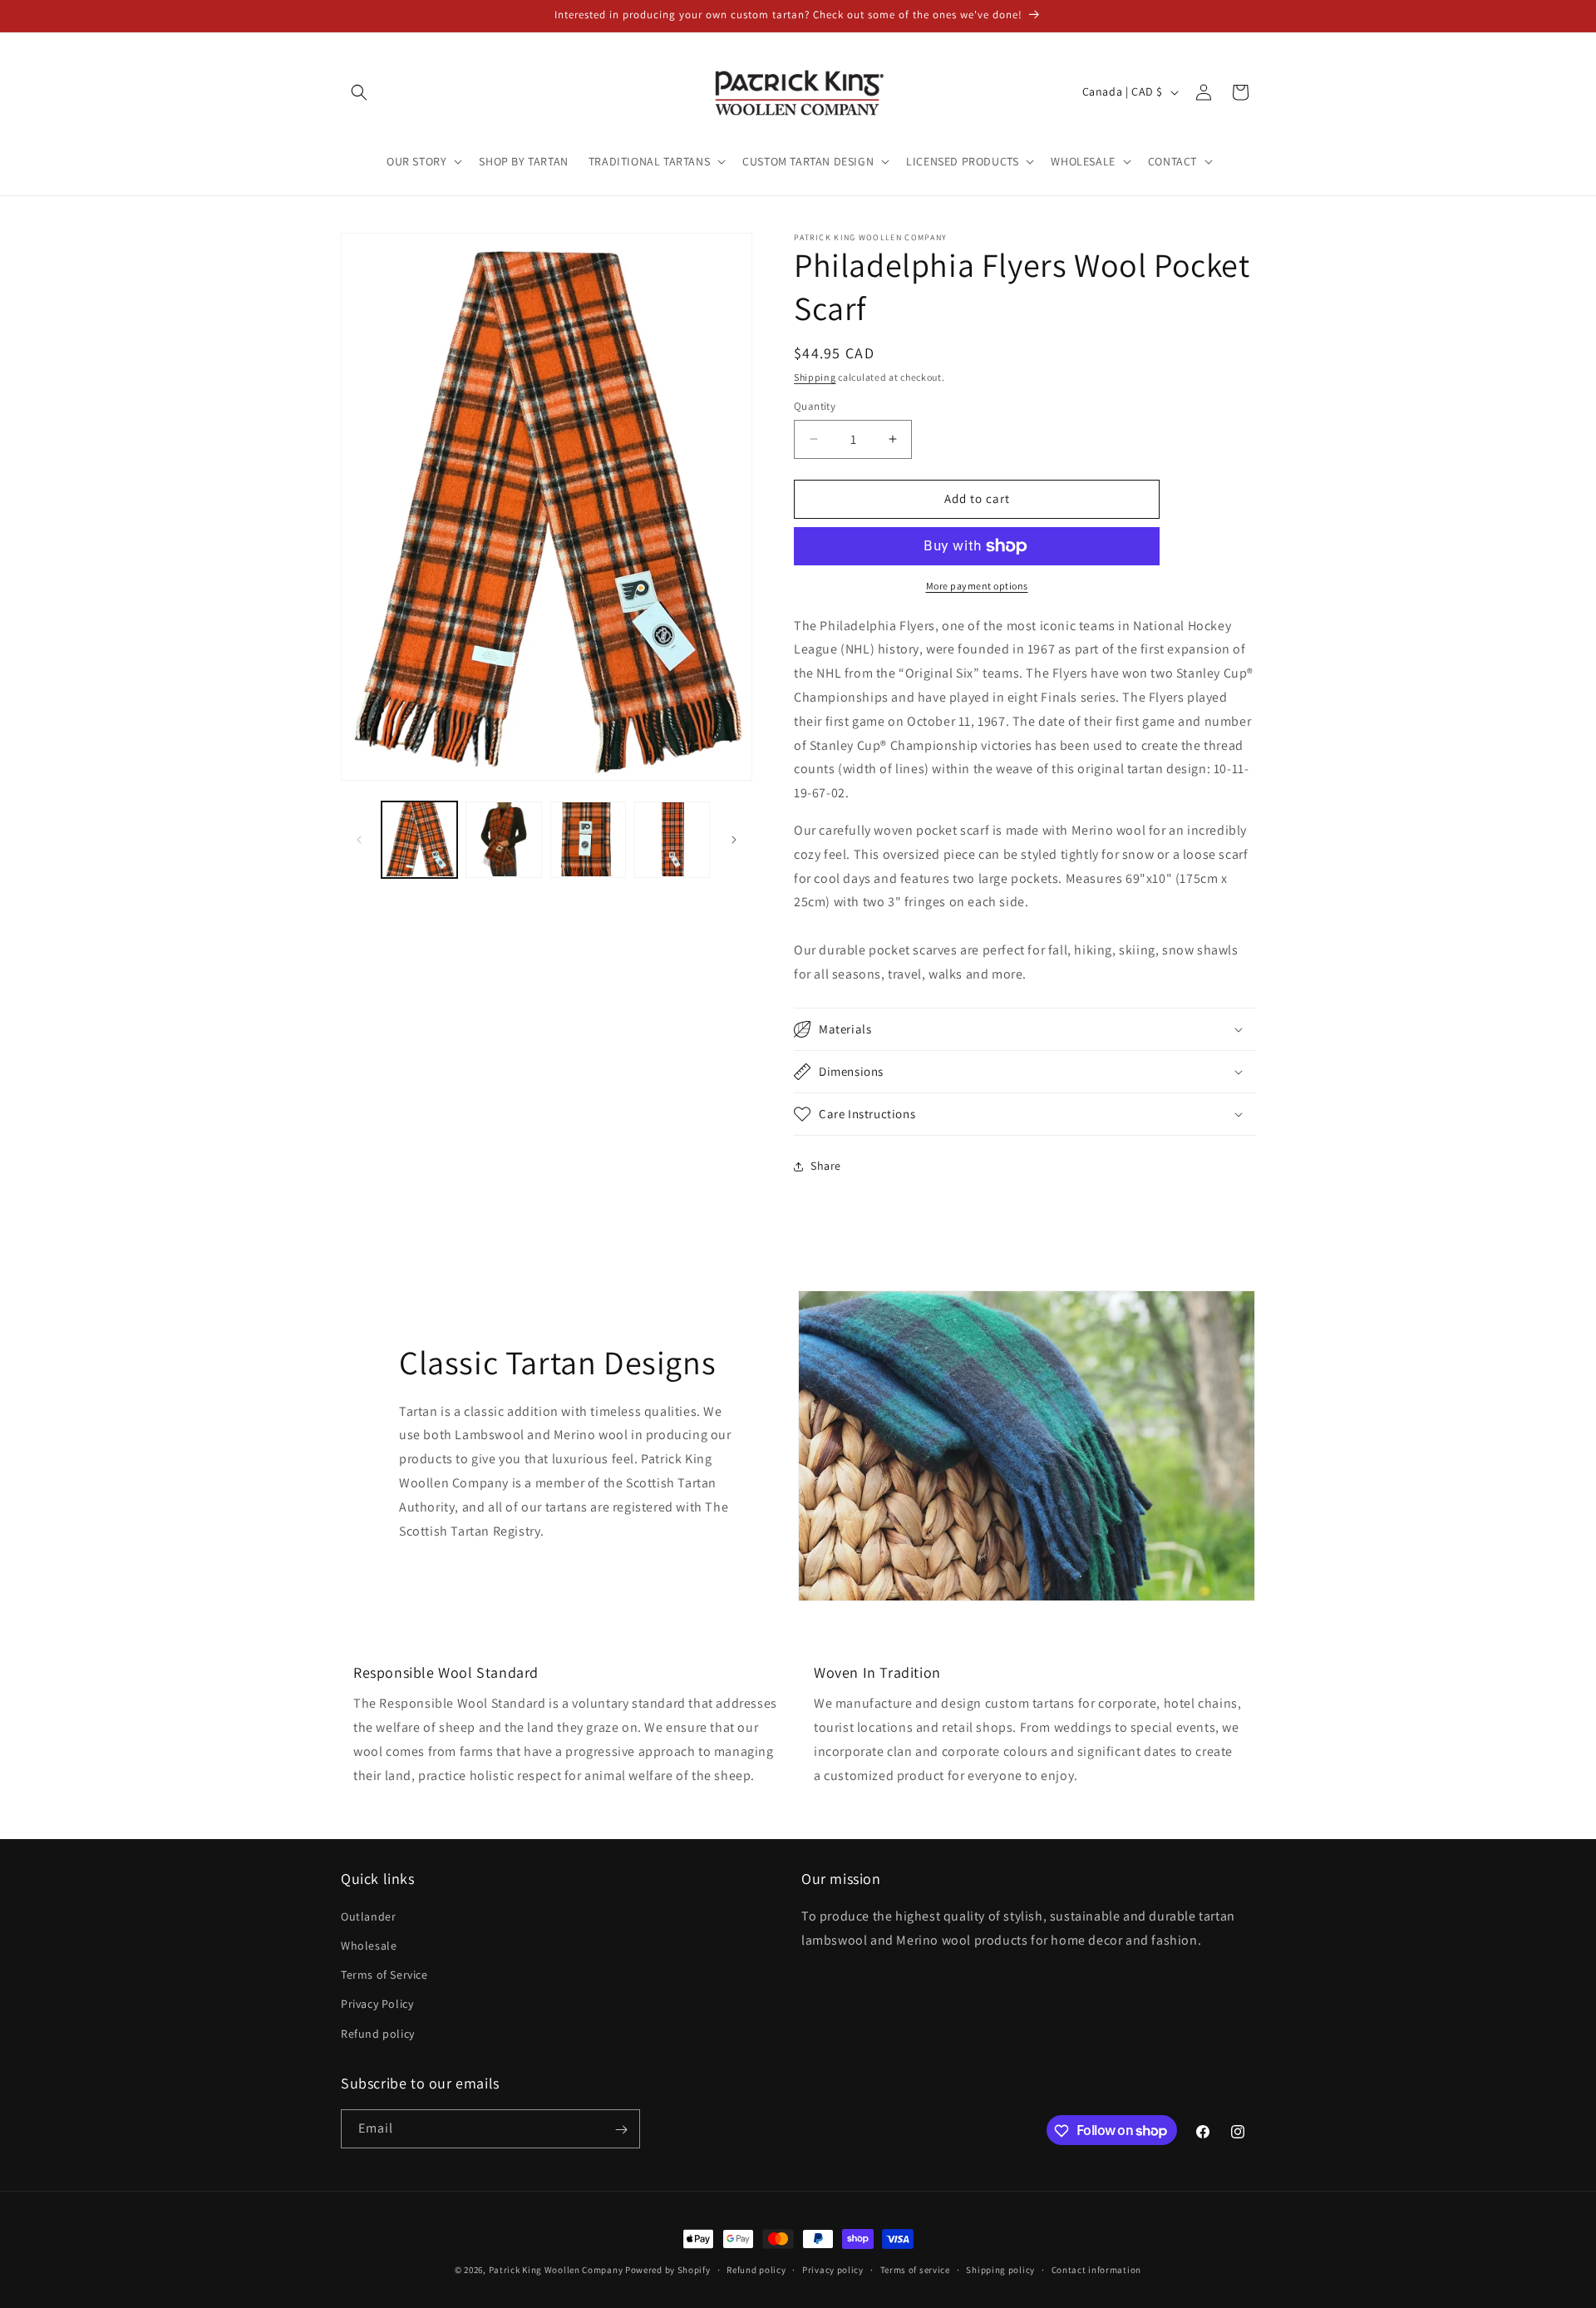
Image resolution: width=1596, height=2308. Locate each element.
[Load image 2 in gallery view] (503, 839)
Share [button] (826, 1166)
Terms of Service (384, 1975)
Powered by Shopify (668, 2270)
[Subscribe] (621, 2130)
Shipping (815, 377)
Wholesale (369, 1946)
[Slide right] (734, 840)
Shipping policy (1000, 2269)
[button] (359, 92)
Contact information (1096, 2269)
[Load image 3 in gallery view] (588, 839)
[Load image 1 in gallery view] (419, 839)
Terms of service (915, 2269)
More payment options (977, 586)
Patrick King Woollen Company (556, 2270)
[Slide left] (359, 840)
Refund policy (378, 2034)
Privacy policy (833, 2269)
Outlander (368, 1916)
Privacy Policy (377, 2005)
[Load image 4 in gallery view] (672, 839)
